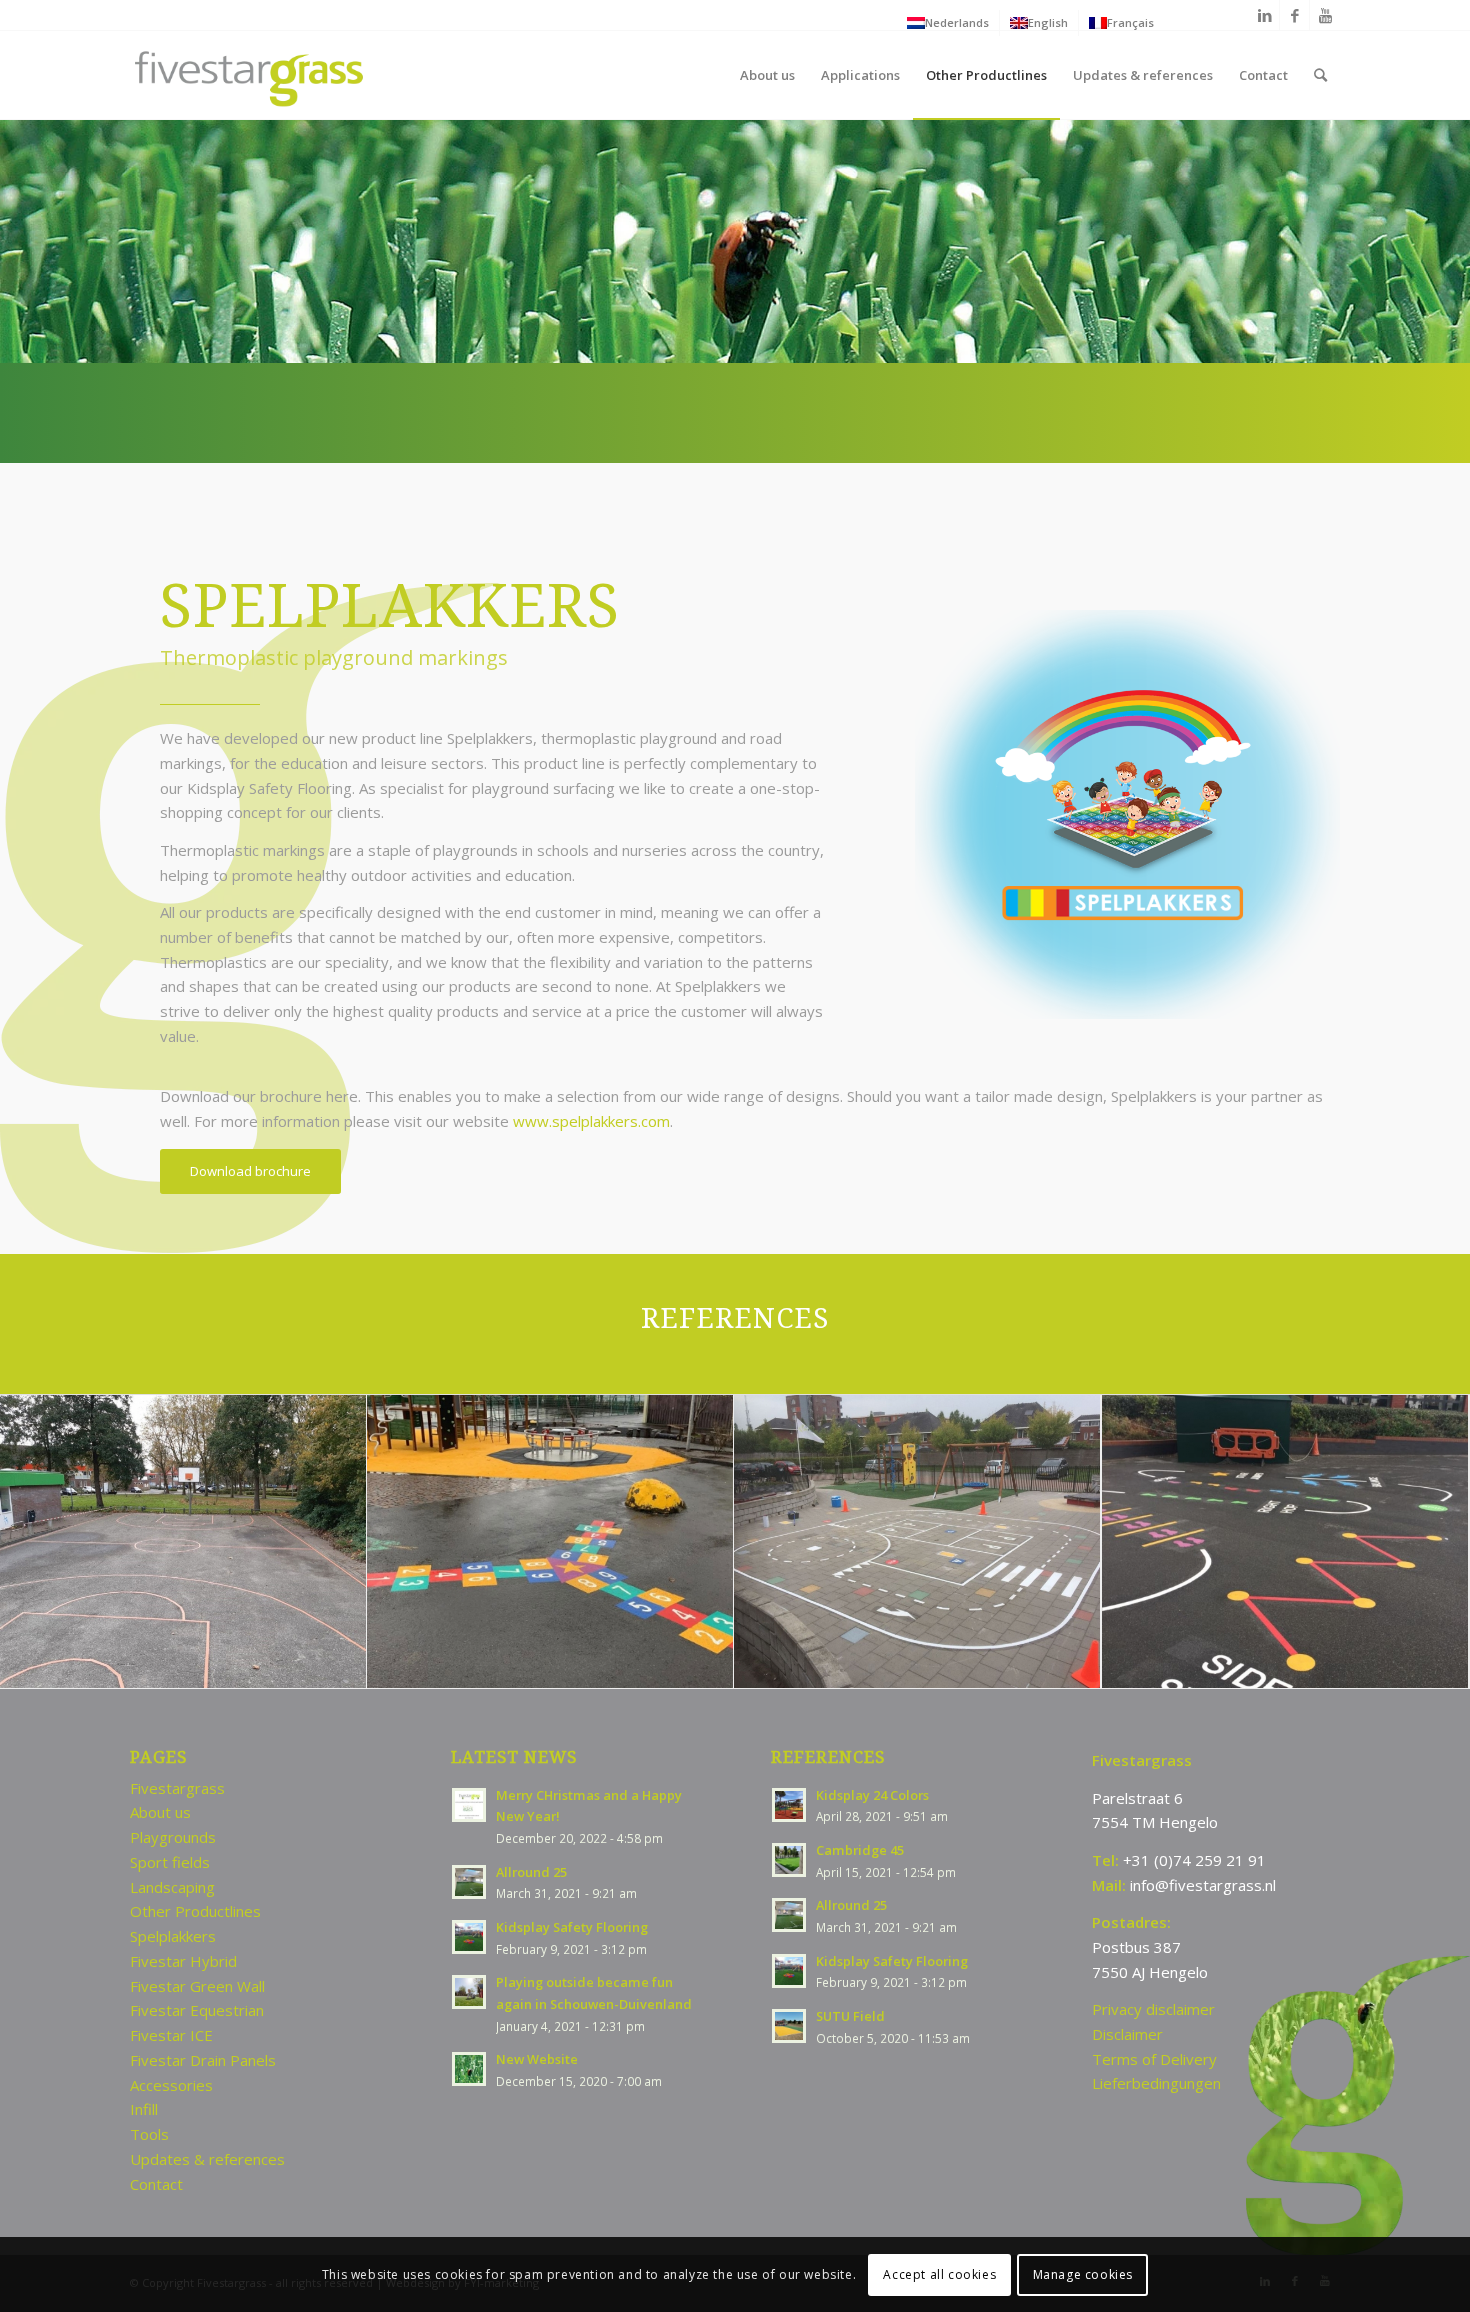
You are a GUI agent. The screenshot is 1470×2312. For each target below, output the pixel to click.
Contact (156, 2184)
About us (160, 1812)
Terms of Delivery (1154, 2059)
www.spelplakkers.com (591, 1121)
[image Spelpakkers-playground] (917, 1542)
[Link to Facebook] (1294, 15)
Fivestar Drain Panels (203, 2060)
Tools (149, 2134)
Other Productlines (195, 1911)
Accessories (171, 2085)
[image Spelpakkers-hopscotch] (550, 1542)
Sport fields (170, 1862)
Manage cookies (1083, 2273)
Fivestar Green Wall (197, 1986)
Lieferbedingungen (1156, 2083)
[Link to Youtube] (1325, 15)
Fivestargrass (177, 1788)
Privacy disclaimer (1153, 2009)
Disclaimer (1127, 2034)
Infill (144, 2109)
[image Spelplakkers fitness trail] (1285, 1542)
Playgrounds (173, 1837)
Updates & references (207, 2159)
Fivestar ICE (171, 2035)
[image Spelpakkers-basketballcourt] (183, 1542)
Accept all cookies (939, 2273)
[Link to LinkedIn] (1264, 15)
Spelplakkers (173, 1936)
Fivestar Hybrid (183, 1961)
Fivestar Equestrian (197, 2010)
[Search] (1320, 75)
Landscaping (172, 1887)
